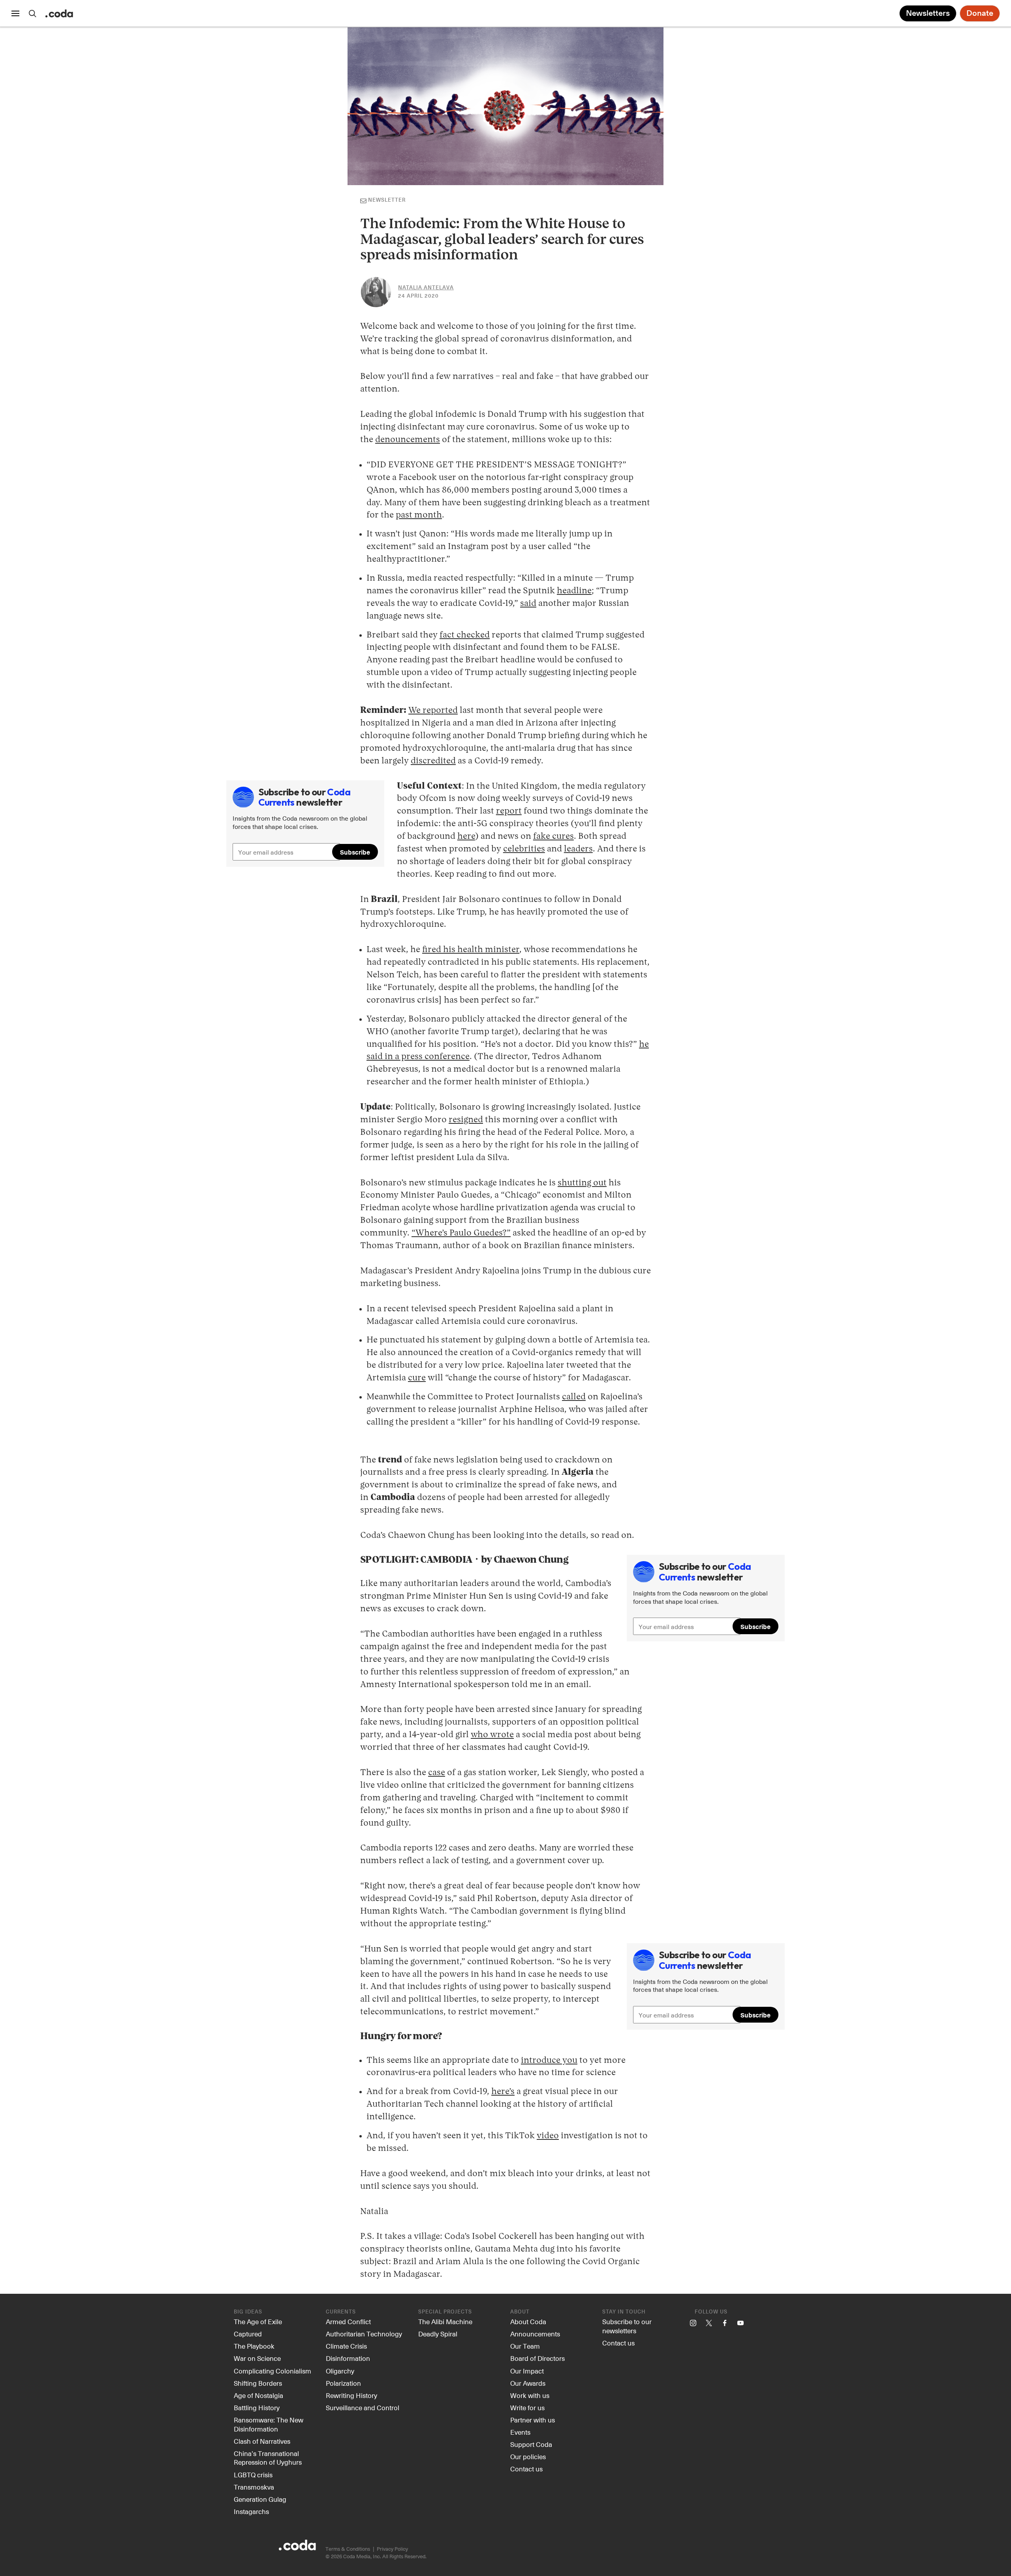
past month (419, 515)
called (574, 1397)
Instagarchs (251, 2511)
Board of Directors (537, 2358)
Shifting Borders (258, 2383)
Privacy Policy (392, 2549)
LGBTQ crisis (253, 2475)
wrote (502, 1735)
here (466, 836)
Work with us (530, 2395)
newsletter (387, 200)
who (480, 1735)
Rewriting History (351, 2395)
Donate (980, 13)
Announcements (535, 2334)
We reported (433, 711)
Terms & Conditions (348, 2549)
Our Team (525, 2346)
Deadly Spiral (438, 2334)
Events (520, 2432)
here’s (503, 2092)
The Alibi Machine (445, 2321)
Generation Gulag (260, 2499)
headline (574, 591)
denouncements (408, 440)
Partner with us (533, 2420)
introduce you (549, 2060)
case (437, 1773)
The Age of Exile (258, 2321)
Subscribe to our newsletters (627, 2326)
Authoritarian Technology (364, 2334)
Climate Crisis (346, 2346)
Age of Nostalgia (258, 2395)
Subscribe (355, 852)
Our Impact (527, 2371)
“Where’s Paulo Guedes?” (461, 1233)
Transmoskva (254, 2487)
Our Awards (528, 2383)
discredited (433, 761)
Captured (248, 2334)
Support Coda (531, 2444)
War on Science (257, 2358)
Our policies (528, 2456)
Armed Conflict (348, 2321)
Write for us (527, 2407)
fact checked (465, 635)
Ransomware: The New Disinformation (269, 2424)
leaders (578, 849)
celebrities (524, 849)
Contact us (526, 2469)
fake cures (553, 836)
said (528, 604)
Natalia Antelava (426, 288)
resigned (466, 1120)
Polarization (343, 2383)
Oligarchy (340, 2371)
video (548, 2136)
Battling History (257, 2407)
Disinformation (348, 2358)
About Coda (528, 2321)
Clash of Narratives (262, 2441)
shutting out (582, 1183)
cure (417, 1378)
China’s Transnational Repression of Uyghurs (268, 2458)
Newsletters (928, 13)
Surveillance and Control (363, 2407)
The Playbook (254, 2346)
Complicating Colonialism (272, 2371)
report (509, 811)
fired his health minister (471, 950)
